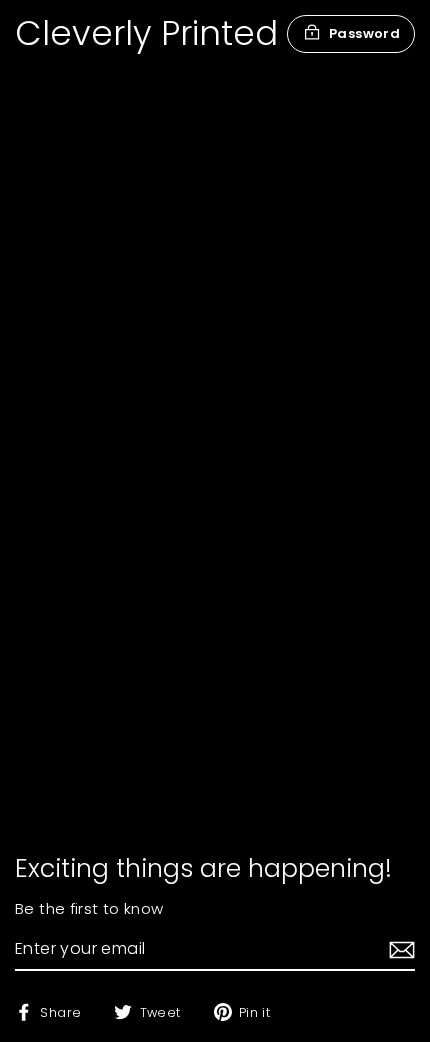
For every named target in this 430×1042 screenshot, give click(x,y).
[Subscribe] (399, 950)
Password (364, 33)
